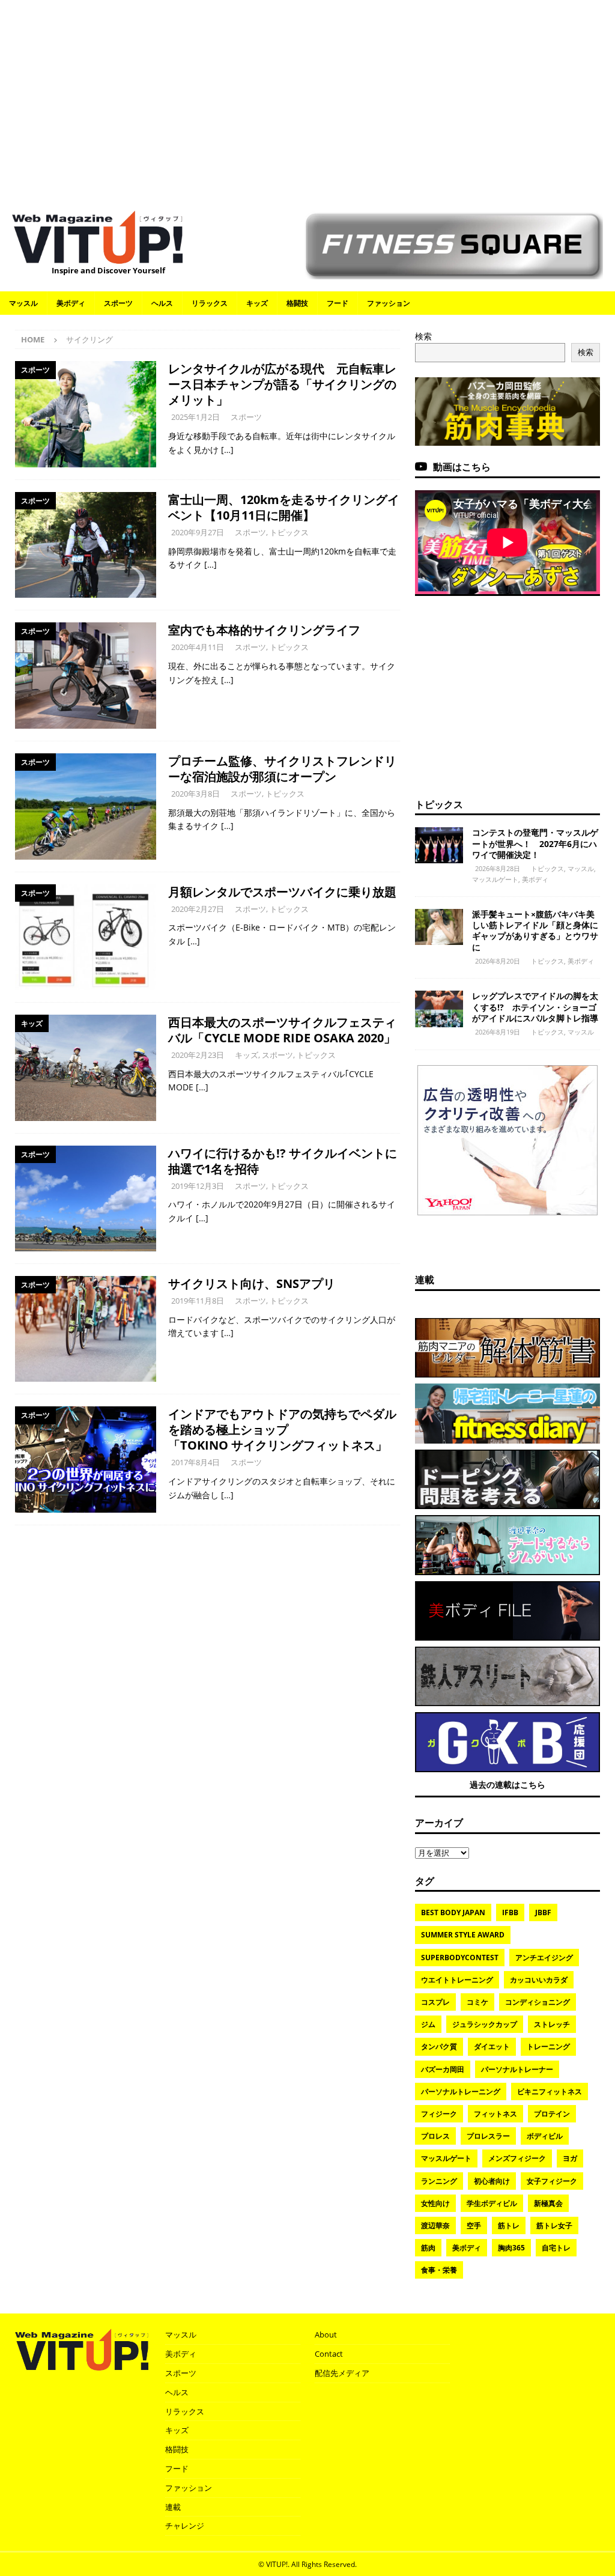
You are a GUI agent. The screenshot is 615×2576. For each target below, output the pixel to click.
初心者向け (492, 2181)
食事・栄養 (439, 2270)
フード (338, 303)
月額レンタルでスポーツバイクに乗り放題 (282, 892)
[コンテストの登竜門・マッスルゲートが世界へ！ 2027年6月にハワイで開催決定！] (439, 845)
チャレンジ (185, 2526)
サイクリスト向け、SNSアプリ (252, 1283)
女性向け (435, 2203)
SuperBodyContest (460, 1958)
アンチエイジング (544, 1958)
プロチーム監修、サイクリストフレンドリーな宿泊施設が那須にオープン (282, 769)
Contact (329, 2354)
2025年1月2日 (195, 417)
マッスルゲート (495, 879)
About (326, 2334)
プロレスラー (488, 2136)
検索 (423, 336)
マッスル (23, 303)
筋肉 (428, 2248)
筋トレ (509, 2225)
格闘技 (297, 303)
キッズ (257, 303)
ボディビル (545, 2136)
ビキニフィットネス (550, 2091)
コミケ (477, 2002)
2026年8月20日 (498, 961)
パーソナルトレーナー (517, 2069)
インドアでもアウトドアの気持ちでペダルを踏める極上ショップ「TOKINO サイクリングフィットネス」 (282, 1429)
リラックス (210, 303)
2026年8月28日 (498, 868)
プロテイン (552, 2114)
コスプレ (435, 2002)
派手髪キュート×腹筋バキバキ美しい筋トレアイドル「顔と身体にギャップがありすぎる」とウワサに (535, 931)
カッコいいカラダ (539, 1980)
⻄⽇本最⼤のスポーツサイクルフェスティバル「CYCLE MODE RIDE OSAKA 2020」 (282, 1030)
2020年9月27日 (198, 532)
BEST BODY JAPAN (453, 1912)
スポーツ (118, 303)
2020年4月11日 (198, 647)
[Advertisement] (307, 99)
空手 (474, 2225)
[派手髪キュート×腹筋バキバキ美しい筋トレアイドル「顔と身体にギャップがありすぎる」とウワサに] (439, 927)
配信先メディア (342, 2373)
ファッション (389, 303)
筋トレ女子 (554, 2225)
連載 (425, 1280)
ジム (428, 2024)
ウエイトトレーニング (457, 1980)
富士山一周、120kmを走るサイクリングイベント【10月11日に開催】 (284, 507)
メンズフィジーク (517, 2158)
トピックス (289, 532)
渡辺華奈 (435, 2225)
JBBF (543, 1912)
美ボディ (71, 303)
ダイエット (492, 2046)
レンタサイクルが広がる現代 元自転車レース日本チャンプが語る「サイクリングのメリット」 (282, 384)
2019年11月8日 (198, 1301)
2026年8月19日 (498, 1032)
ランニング (439, 2181)
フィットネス (495, 2114)
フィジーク (439, 2114)
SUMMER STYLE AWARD (463, 1935)
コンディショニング (538, 2002)
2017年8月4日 (195, 1462)
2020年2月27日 (198, 909)
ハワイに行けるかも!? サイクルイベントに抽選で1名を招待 (283, 1161)
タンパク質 (439, 2046)
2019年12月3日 (198, 1186)
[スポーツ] (86, 414)
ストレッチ (552, 2024)
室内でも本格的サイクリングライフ (264, 630)
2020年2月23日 (198, 1055)
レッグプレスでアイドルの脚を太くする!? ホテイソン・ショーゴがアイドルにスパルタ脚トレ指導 (535, 1007)
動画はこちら (462, 467)
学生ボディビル (492, 2203)
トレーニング (548, 2046)
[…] (227, 450)
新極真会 (548, 2203)
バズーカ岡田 (443, 2069)
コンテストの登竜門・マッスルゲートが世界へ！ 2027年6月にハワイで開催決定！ (535, 843)
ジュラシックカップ (485, 2024)
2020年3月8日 (195, 794)
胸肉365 (511, 2248)
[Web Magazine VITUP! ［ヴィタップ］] (97, 257)
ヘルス (162, 303)
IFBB (510, 1912)
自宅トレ (556, 2248)
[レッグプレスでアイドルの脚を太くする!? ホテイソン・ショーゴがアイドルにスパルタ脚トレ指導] (439, 1009)
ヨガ (570, 2158)
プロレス (435, 2136)
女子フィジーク (552, 2181)
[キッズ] (86, 1068)
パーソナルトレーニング (461, 2091)
